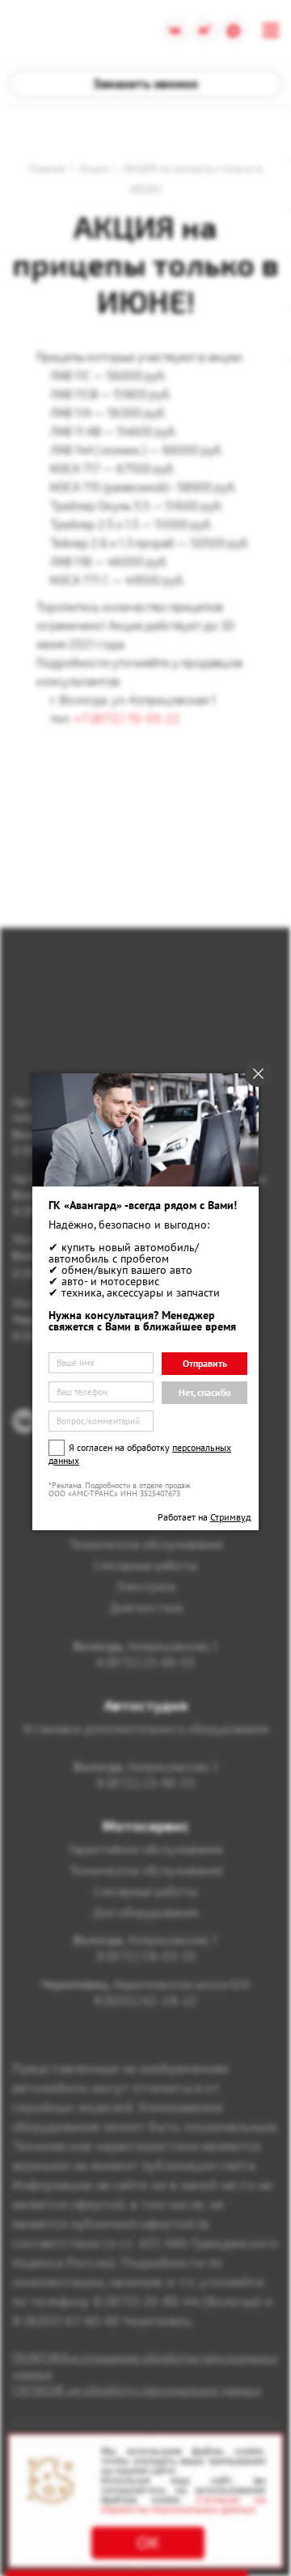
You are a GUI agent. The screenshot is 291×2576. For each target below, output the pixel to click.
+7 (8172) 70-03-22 (127, 718)
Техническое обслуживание (146, 1544)
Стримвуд (230, 1517)
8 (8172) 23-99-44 (146, 2301)
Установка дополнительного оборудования (145, 1728)
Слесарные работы (145, 1565)
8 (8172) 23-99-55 (145, 1662)
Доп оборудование (146, 1912)
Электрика (145, 1586)
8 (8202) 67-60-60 (66, 2320)
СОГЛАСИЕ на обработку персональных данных (137, 2390)
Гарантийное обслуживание (146, 1849)
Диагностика (146, 1607)
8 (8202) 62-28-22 (145, 2000)
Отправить (205, 1363)
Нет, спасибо (205, 1392)
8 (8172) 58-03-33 (145, 1956)
